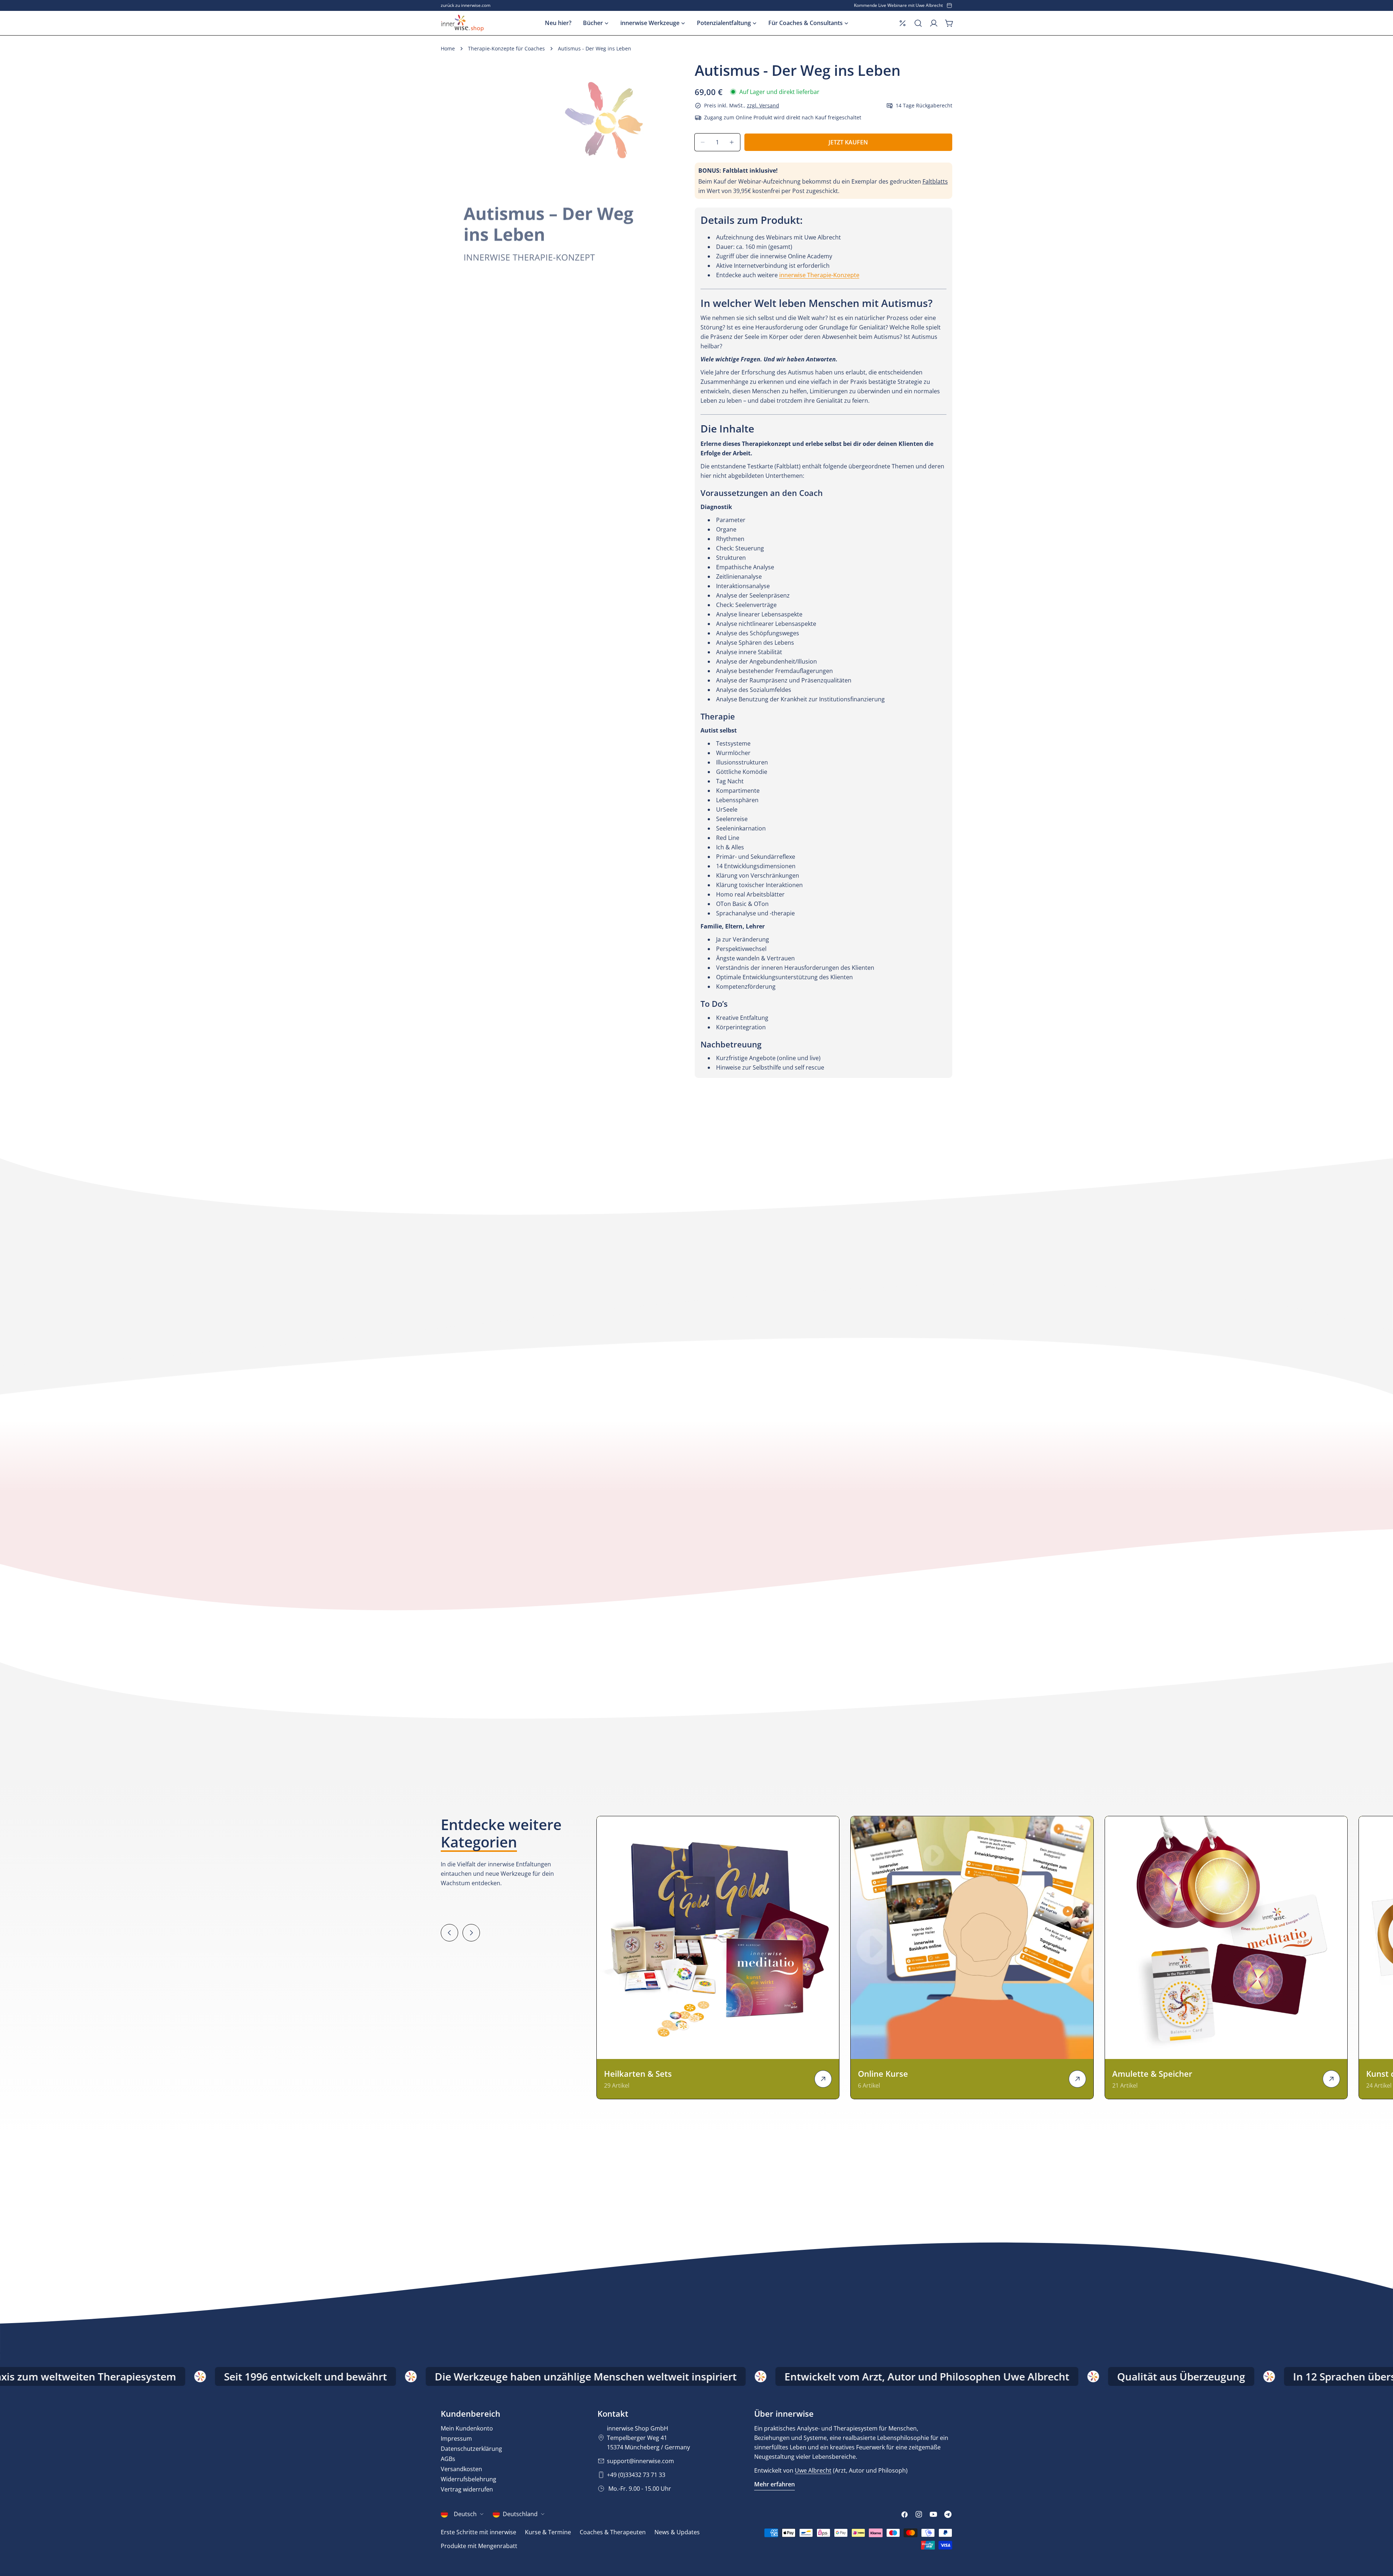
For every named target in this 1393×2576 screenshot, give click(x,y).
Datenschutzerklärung (471, 2449)
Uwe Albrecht (813, 2470)
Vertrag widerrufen (467, 2489)
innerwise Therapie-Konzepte (819, 275)
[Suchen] (918, 23)
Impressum (456, 2438)
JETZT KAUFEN (848, 142)
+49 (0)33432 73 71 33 (636, 2475)
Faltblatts (935, 181)
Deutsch (465, 2514)
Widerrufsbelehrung (469, 2479)
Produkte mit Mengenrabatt (479, 2546)
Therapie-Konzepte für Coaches (506, 48)
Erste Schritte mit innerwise (478, 2532)
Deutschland (520, 2514)
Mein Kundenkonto (467, 2428)
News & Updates (677, 2532)
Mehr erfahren (774, 2484)
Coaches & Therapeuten (613, 2532)
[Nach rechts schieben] (471, 1933)
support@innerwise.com (640, 2461)
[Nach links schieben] (449, 1933)
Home (448, 48)
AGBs (448, 2459)
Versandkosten (461, 2469)
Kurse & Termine (548, 2532)
